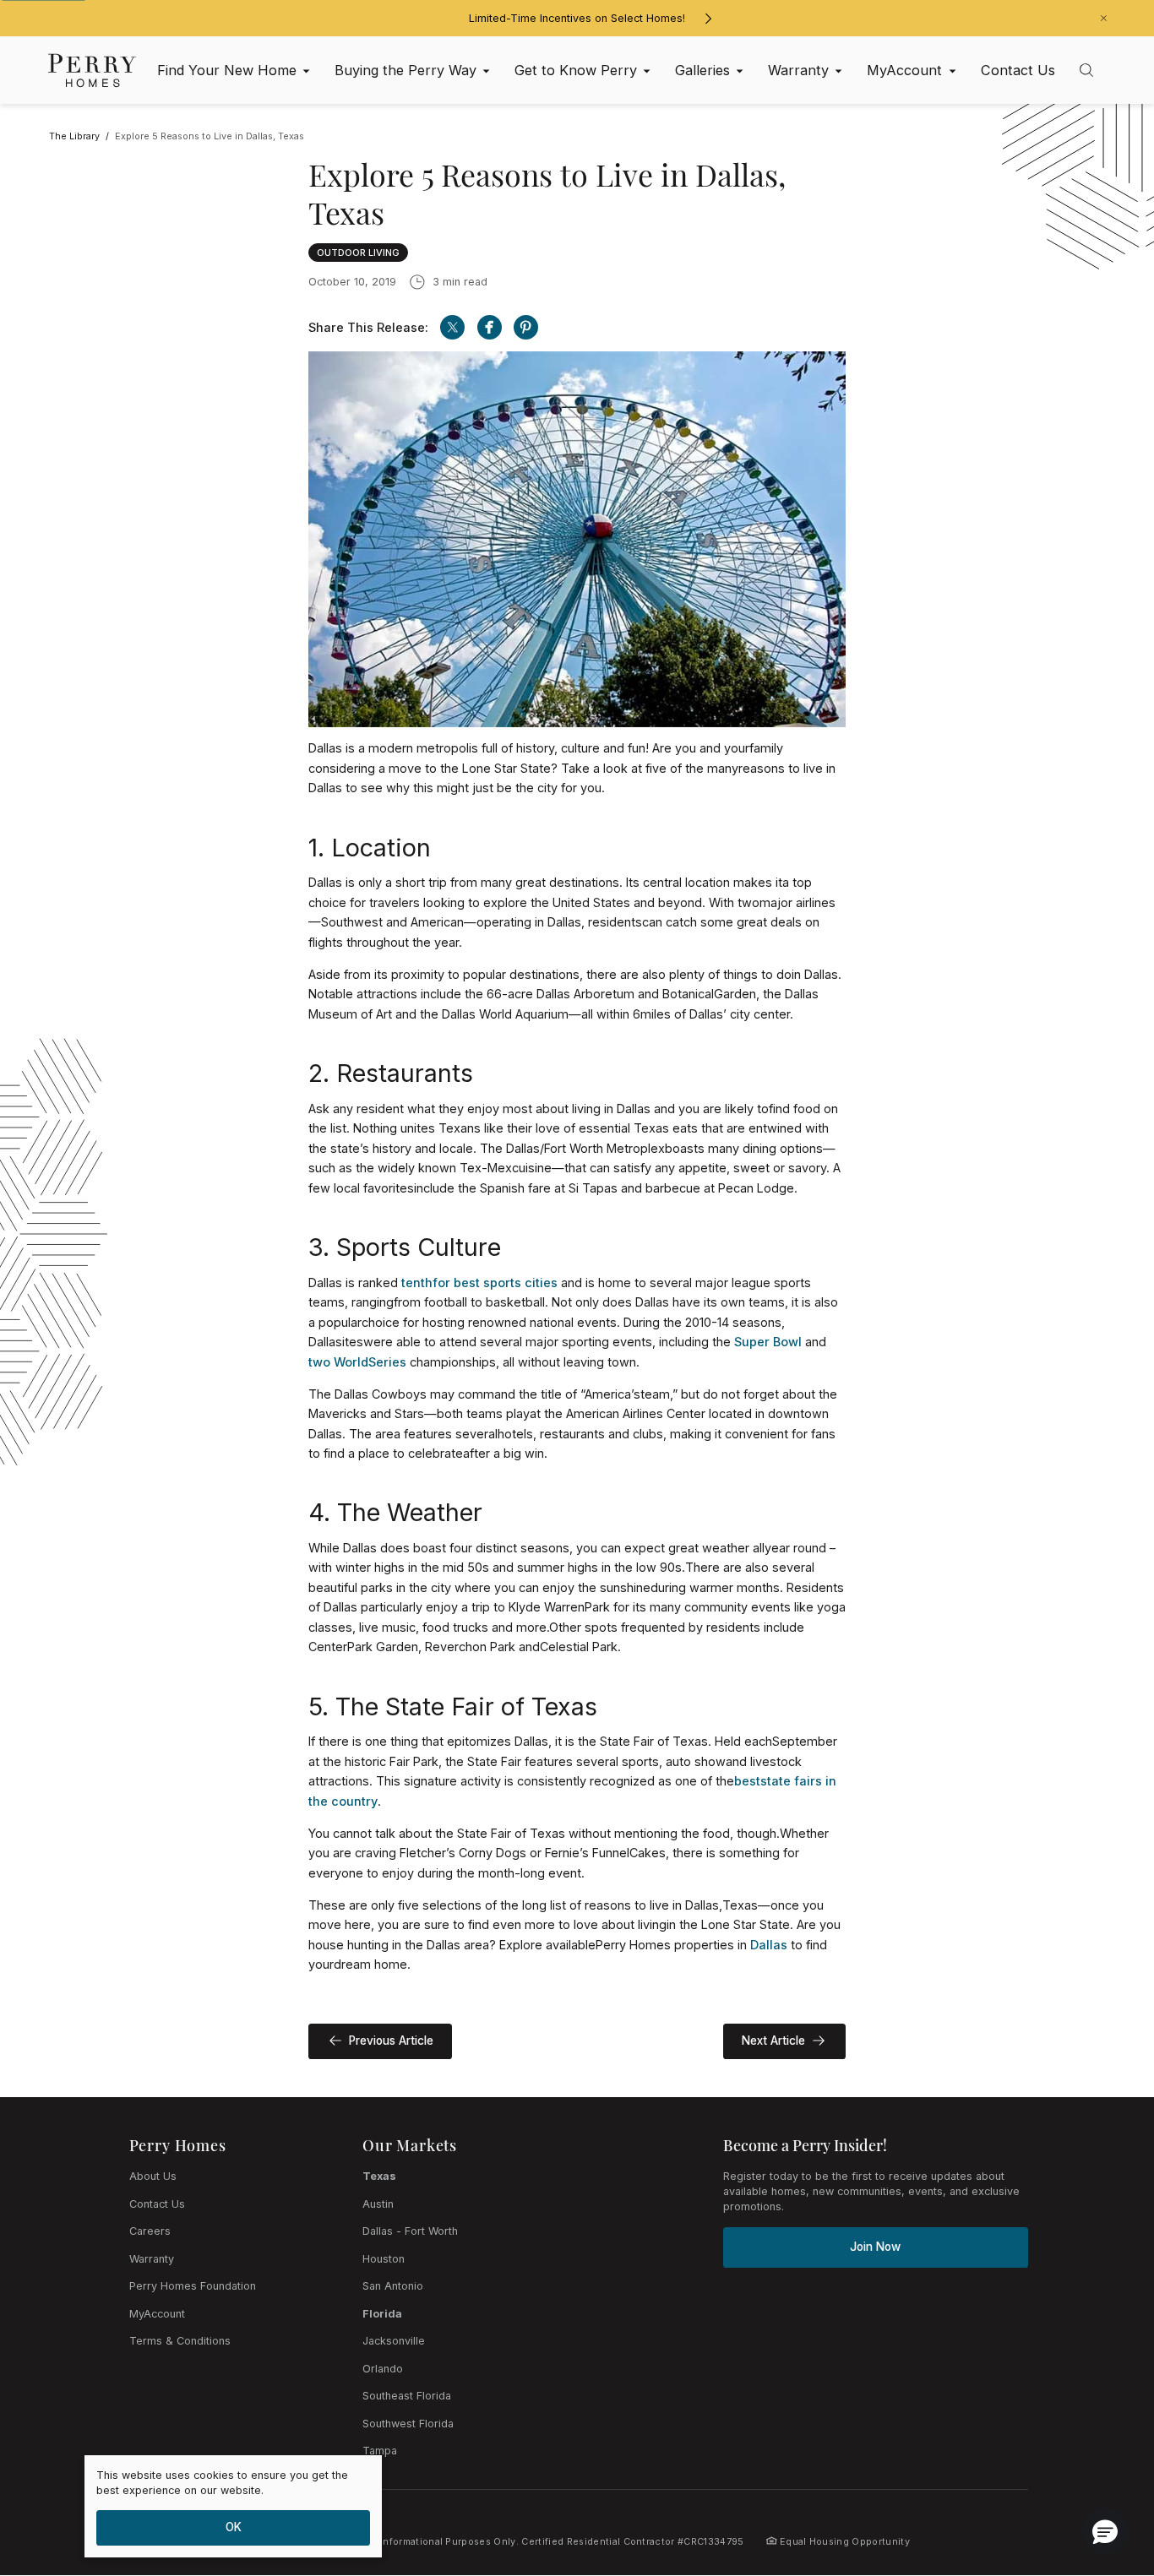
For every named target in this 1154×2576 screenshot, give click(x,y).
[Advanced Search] (1086, 70)
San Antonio (393, 2286)
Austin (378, 2204)
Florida (382, 2314)
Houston (384, 2259)
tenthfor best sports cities (479, 1283)
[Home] (92, 70)
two (319, 1362)
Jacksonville (394, 2341)
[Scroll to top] (1103, 2470)
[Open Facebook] (490, 327)
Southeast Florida (407, 2396)
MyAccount (157, 2314)
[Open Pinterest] (526, 327)
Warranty (152, 2259)
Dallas (769, 1945)
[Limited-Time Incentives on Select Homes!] (708, 19)
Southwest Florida (408, 2424)
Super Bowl (768, 1342)
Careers (150, 2231)
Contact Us (157, 2204)
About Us (153, 2176)
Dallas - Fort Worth (410, 2231)
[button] (1105, 2531)
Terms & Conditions (180, 2341)
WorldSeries (370, 1362)
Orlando (383, 2369)
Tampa (380, 2451)
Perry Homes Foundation (193, 2286)
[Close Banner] (1104, 18)
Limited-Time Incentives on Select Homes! (577, 18)
